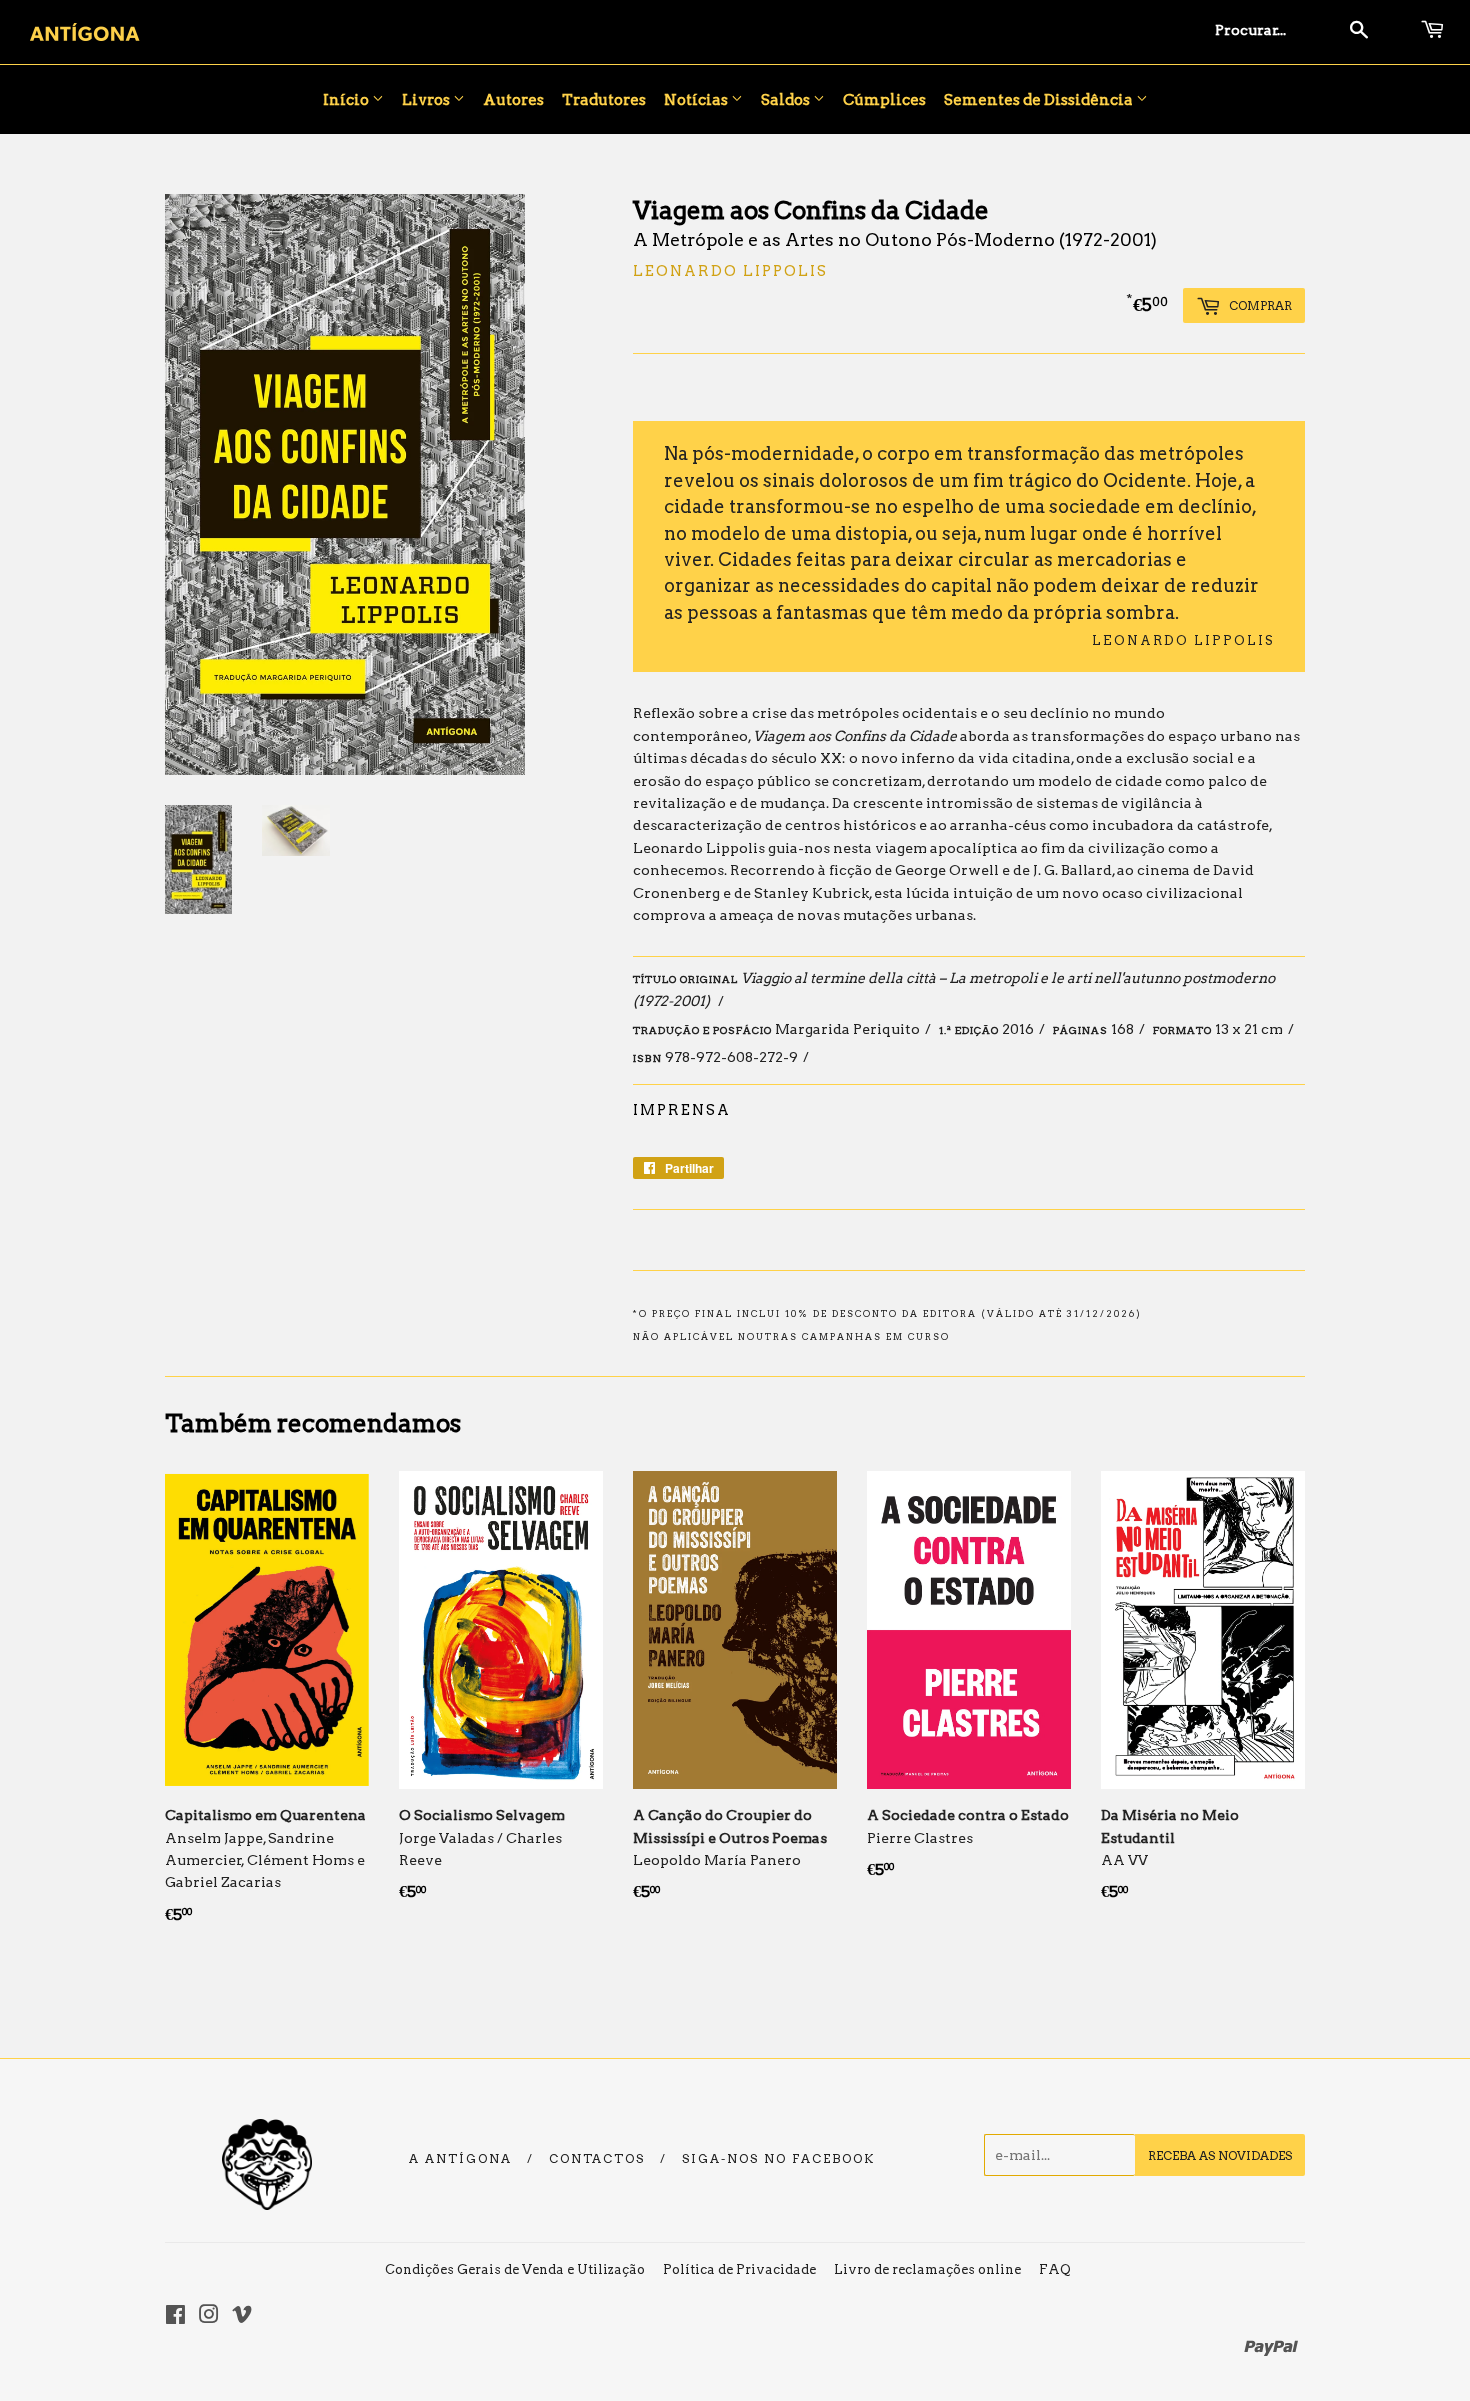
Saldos (787, 100)
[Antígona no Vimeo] (242, 2317)
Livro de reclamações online (927, 2269)
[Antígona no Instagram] (209, 2317)
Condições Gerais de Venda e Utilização (515, 2269)
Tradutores (604, 100)
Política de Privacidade (739, 2269)
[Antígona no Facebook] (175, 2317)
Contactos (597, 2159)
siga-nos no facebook (778, 2159)
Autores (513, 100)
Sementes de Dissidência (1040, 100)
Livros (427, 100)
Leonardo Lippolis (730, 271)
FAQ (1055, 2269)
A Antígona (460, 2159)
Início (347, 100)
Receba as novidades (1220, 2155)
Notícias (697, 100)
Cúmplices (884, 100)
